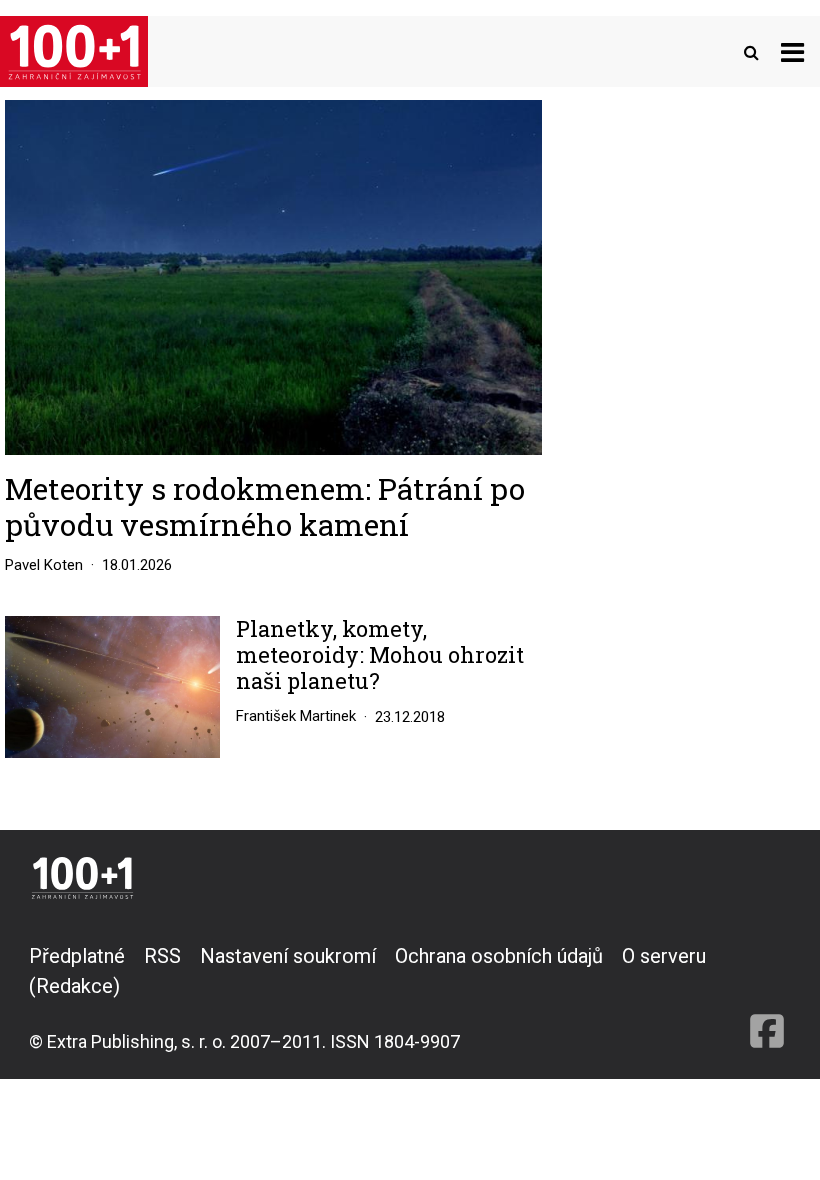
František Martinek (296, 716)
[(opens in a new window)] (767, 998)
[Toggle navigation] (792, 51)
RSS (162, 956)
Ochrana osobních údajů (499, 956)
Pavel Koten (44, 565)
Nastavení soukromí (288, 956)
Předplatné (77, 956)
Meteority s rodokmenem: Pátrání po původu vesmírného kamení (265, 506)
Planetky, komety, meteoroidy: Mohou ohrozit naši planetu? (380, 655)
